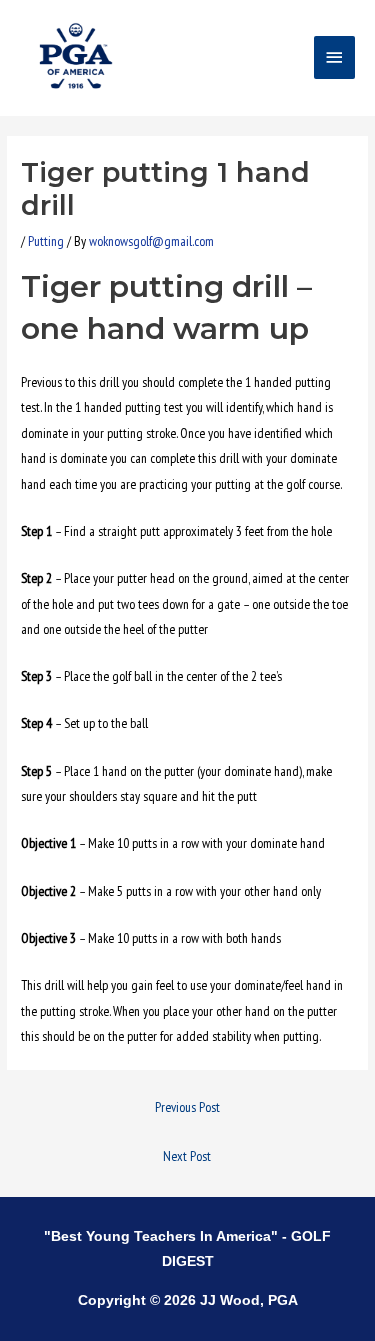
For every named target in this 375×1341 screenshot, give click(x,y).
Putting (46, 241)
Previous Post (187, 1107)
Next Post (187, 1156)
